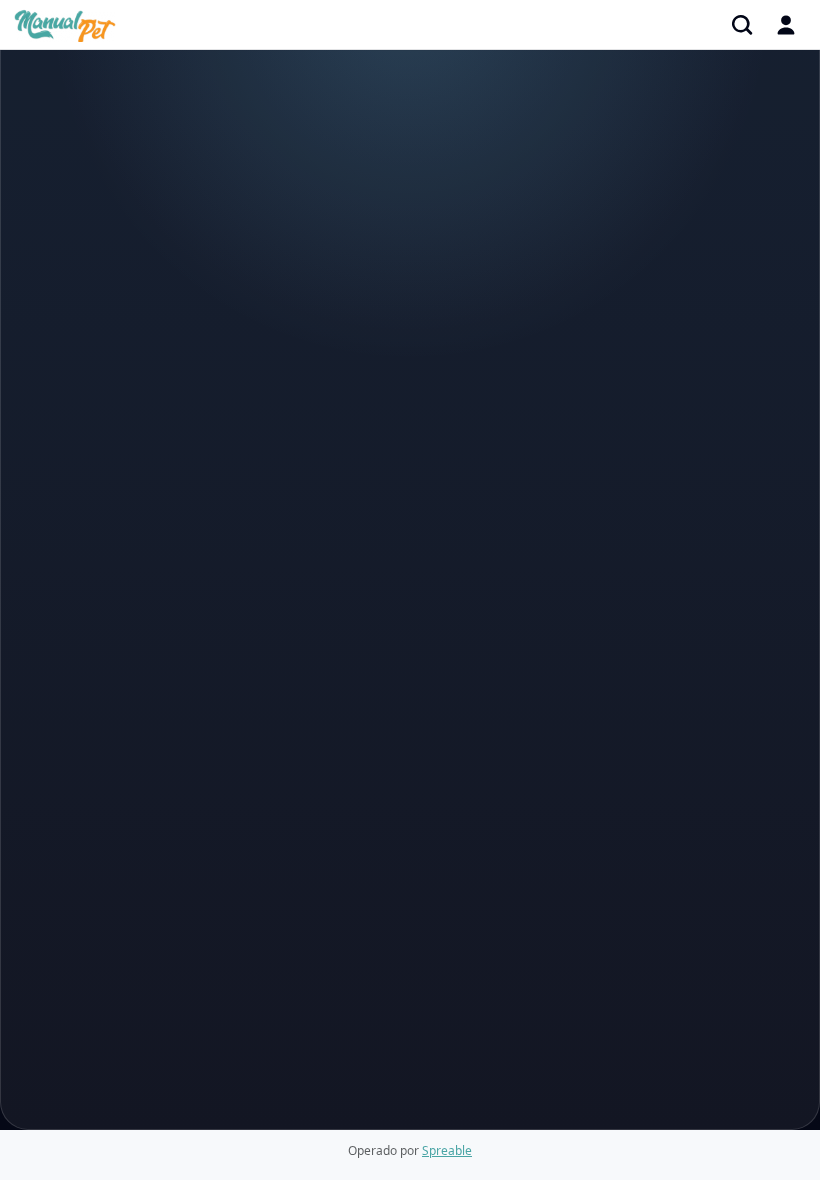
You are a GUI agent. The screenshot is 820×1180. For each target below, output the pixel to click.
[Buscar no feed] (742, 25)
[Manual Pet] (65, 24)
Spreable (447, 1150)
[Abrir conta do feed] (786, 25)
